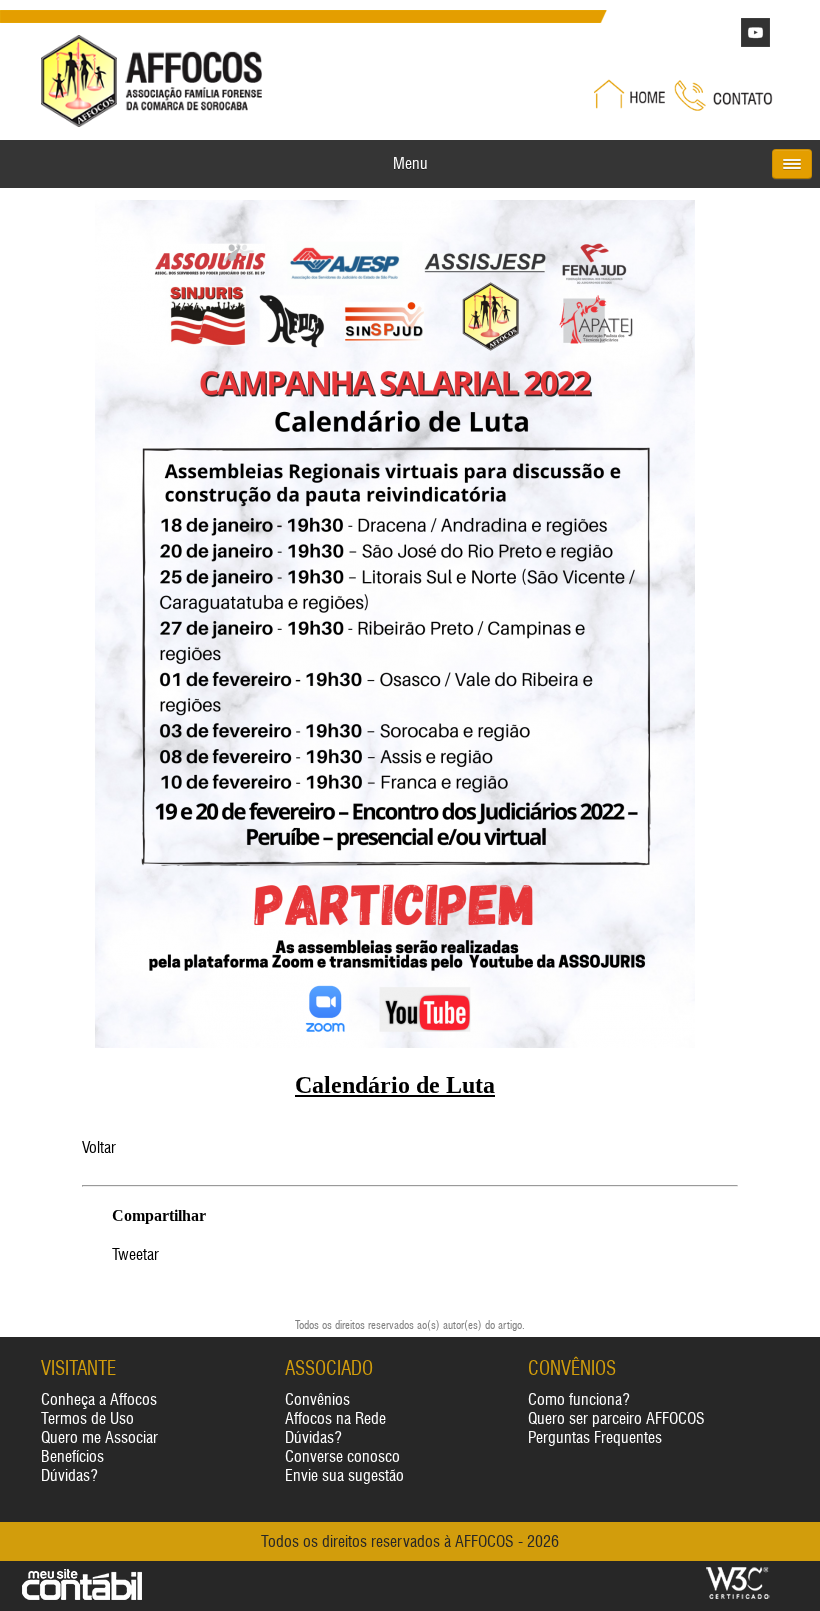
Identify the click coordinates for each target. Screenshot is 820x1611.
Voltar (99, 1147)
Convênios (317, 1399)
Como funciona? (579, 1399)
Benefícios (72, 1456)
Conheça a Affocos (99, 1399)
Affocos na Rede (335, 1418)
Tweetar (135, 1254)
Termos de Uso (87, 1418)
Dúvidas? (69, 1475)
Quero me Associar (99, 1437)
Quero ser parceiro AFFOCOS (616, 1418)
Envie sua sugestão (344, 1475)
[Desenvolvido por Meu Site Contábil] (82, 1595)
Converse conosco (342, 1456)
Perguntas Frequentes (595, 1437)
